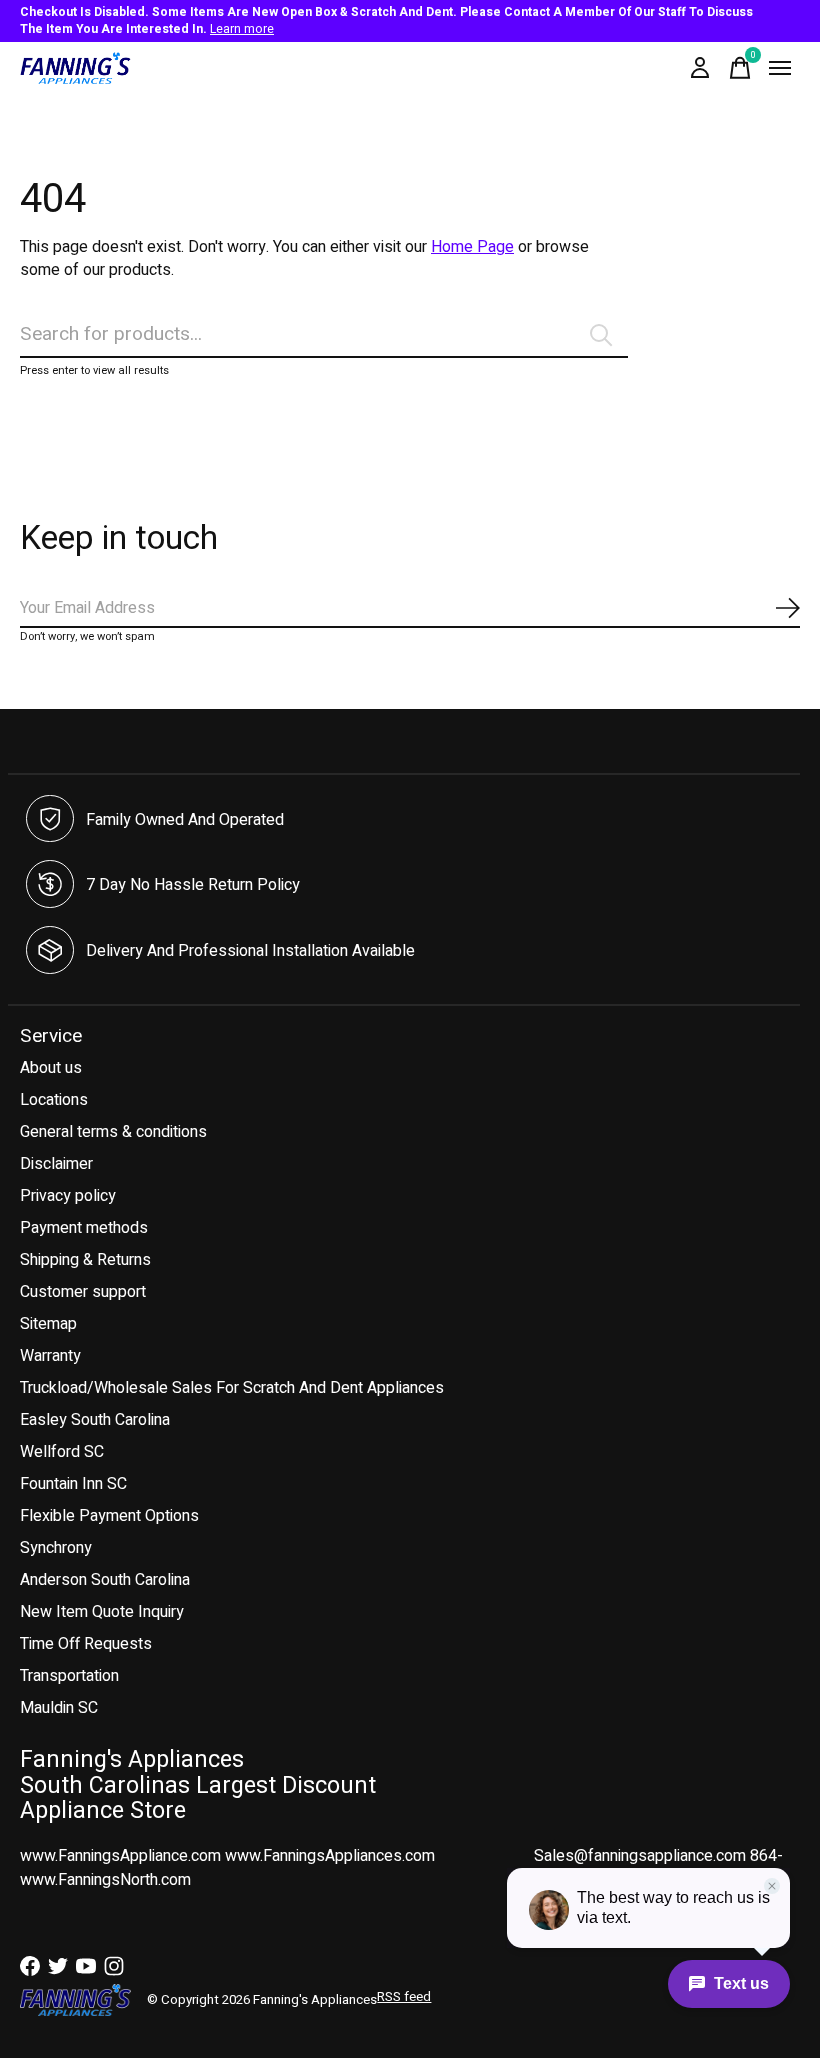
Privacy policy (68, 1196)
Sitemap (48, 1324)
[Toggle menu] (780, 68)
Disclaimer (56, 1164)
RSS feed (404, 1997)
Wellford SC (62, 1452)
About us (51, 1068)
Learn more (242, 29)
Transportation (69, 1676)
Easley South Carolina (95, 1420)
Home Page (472, 247)
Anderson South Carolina (105, 1580)
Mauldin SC (59, 1708)
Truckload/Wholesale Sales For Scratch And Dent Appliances (232, 1388)
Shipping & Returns (85, 1260)
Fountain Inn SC (73, 1484)
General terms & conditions (113, 1132)
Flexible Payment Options (109, 1516)
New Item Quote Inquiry (102, 1612)
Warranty (50, 1356)
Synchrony (56, 1548)
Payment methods (84, 1228)
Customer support (83, 1292)
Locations (54, 1100)
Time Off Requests (86, 1644)
